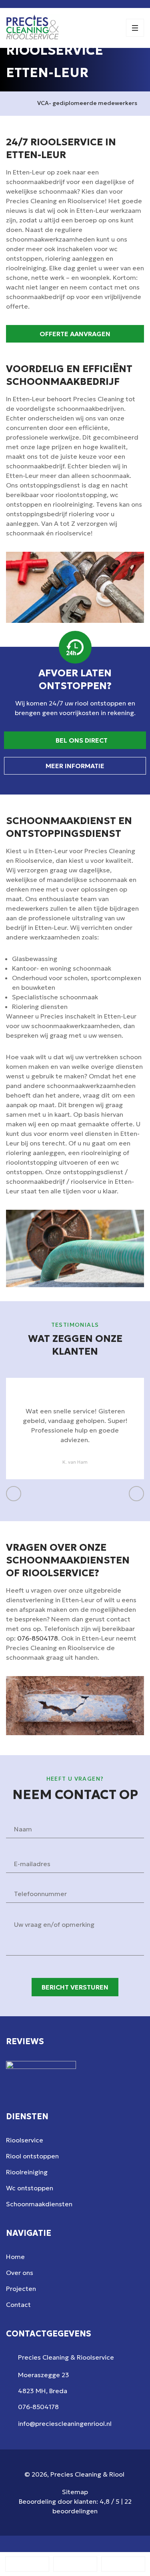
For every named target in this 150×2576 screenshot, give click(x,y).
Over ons (20, 2273)
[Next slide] (136, 1494)
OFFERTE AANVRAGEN (75, 334)
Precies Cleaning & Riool (87, 2474)
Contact (18, 2305)
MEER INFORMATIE (75, 766)
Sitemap (75, 2492)
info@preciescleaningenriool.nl (65, 2423)
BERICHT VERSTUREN (75, 1987)
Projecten (21, 2289)
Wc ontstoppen (30, 2188)
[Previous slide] (14, 1494)
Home (15, 2257)
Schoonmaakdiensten (39, 2204)
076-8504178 (38, 1638)
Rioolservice (25, 2140)
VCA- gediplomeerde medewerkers (87, 103)
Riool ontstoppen (32, 2156)
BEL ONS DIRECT (81, 740)
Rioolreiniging (27, 2172)
